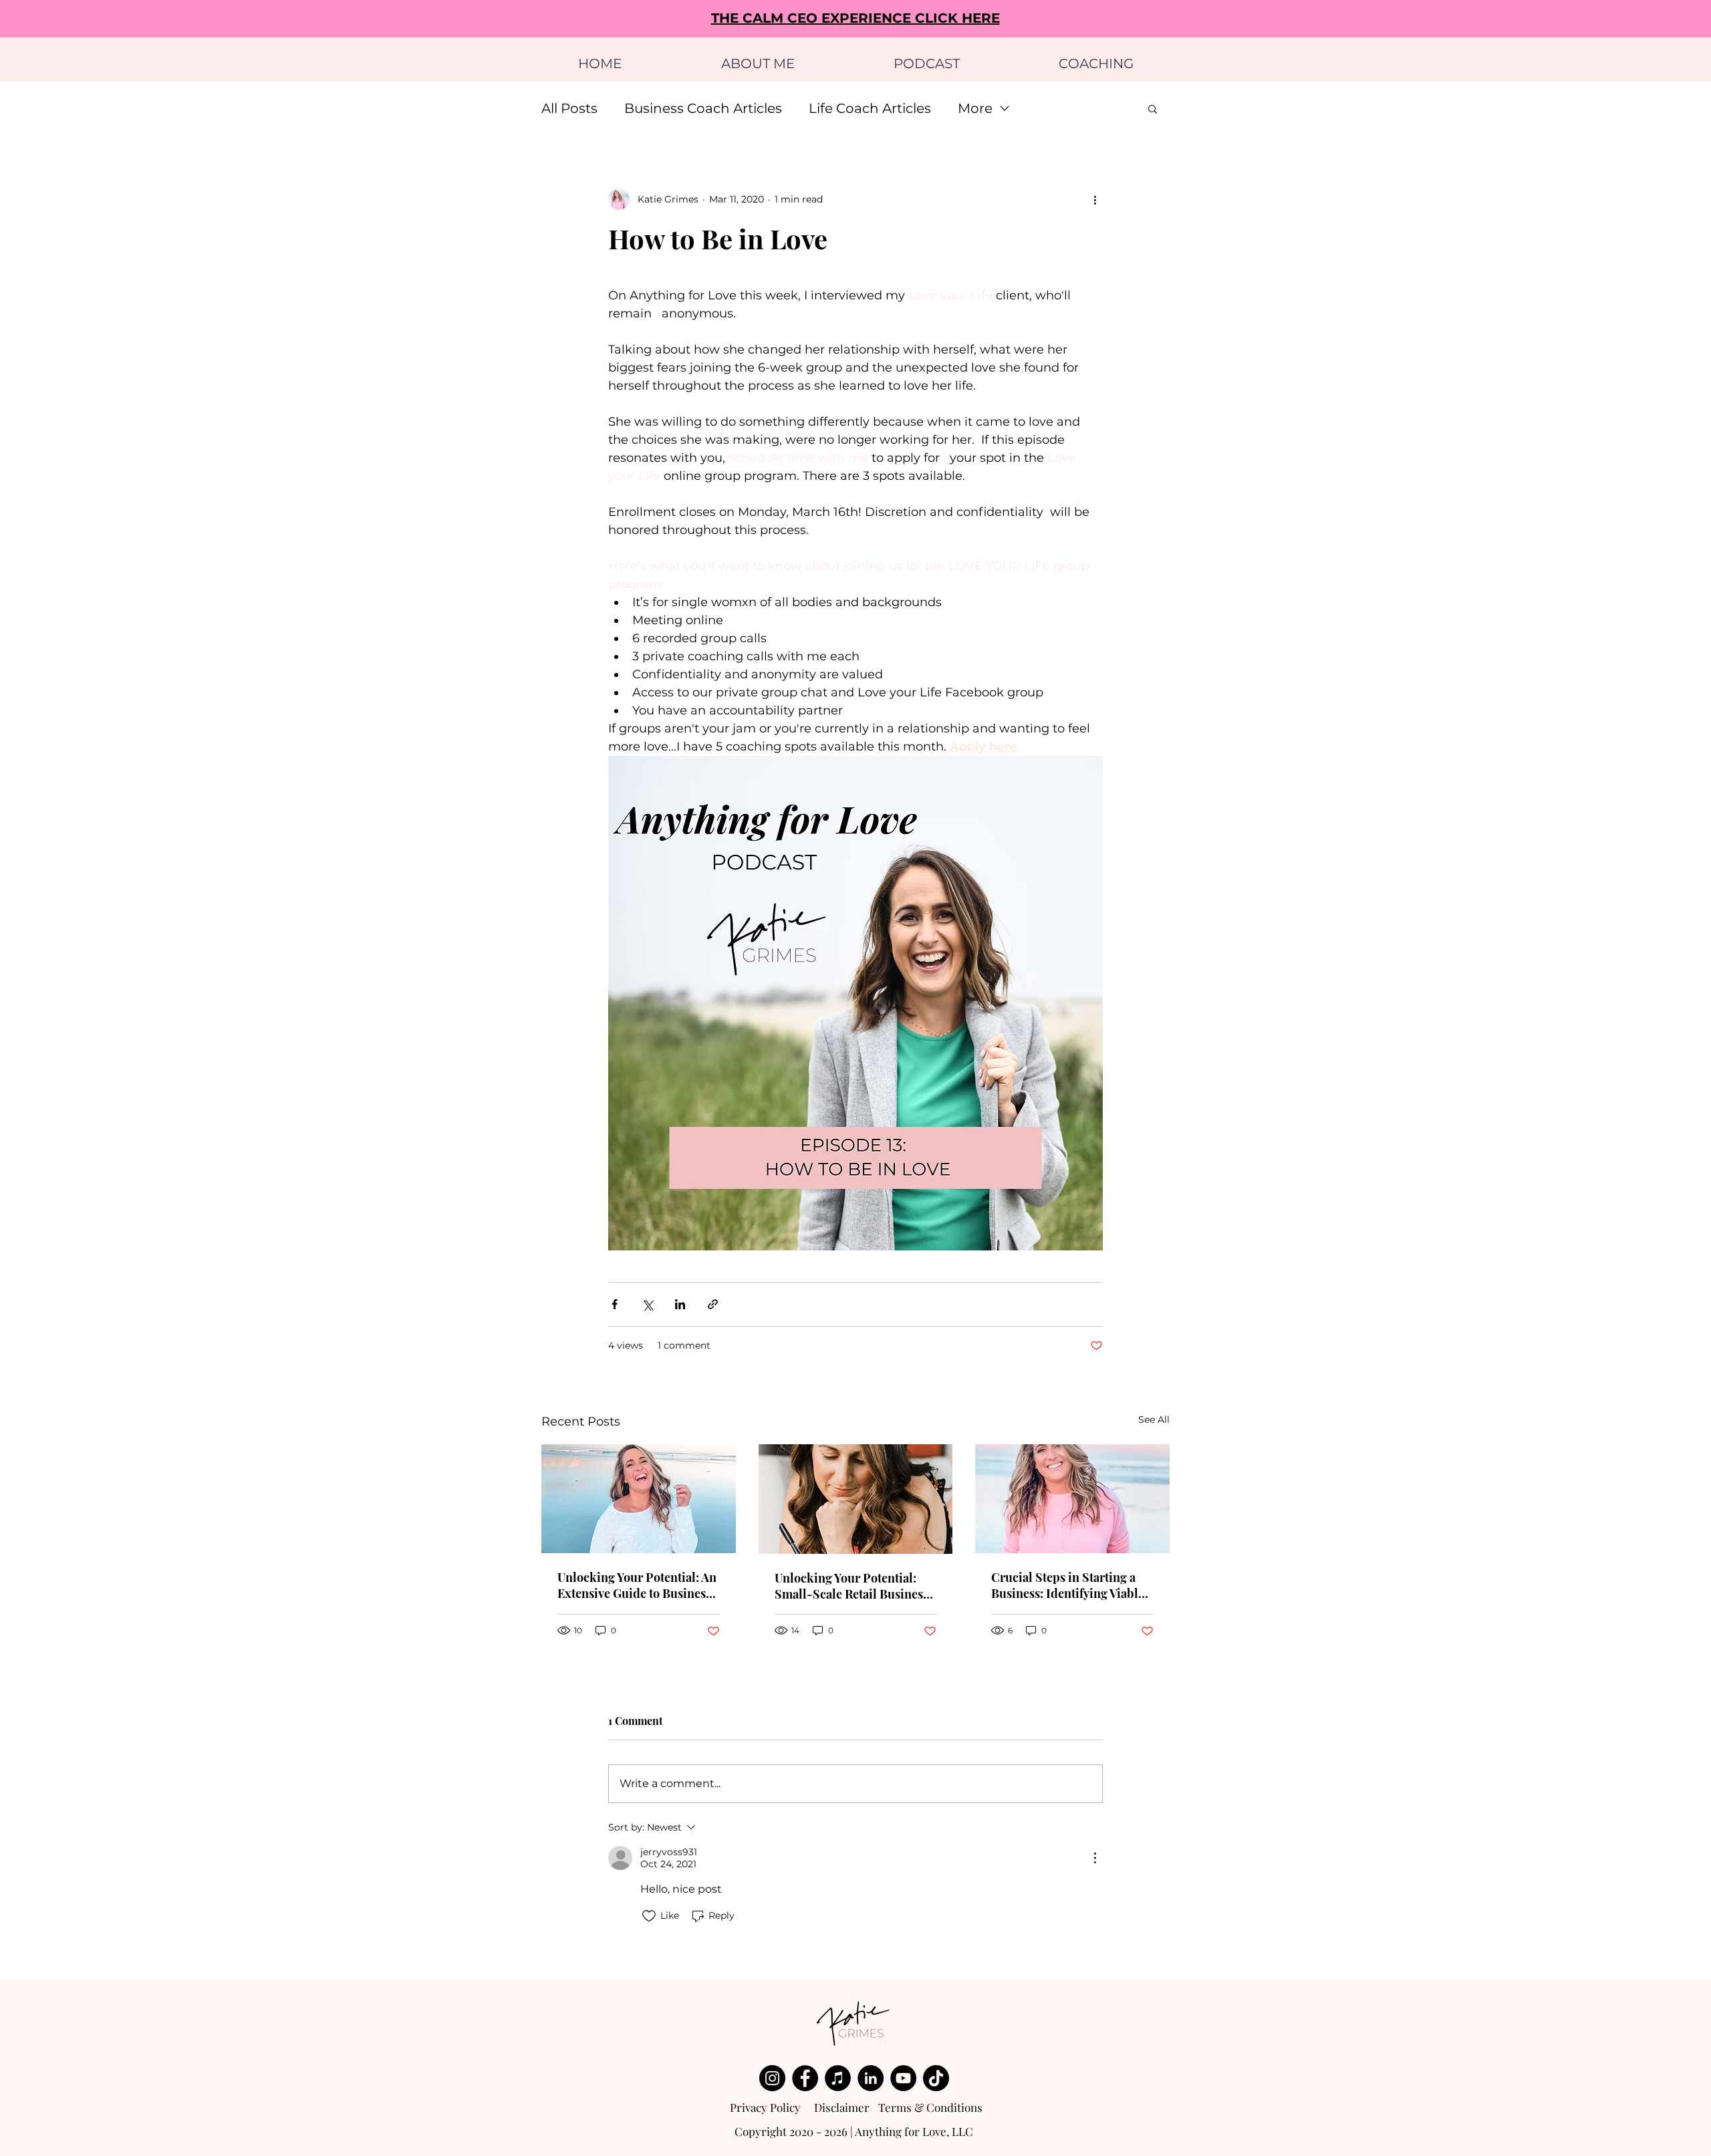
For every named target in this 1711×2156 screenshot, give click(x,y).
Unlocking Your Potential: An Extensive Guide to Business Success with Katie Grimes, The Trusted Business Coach (637, 1585)
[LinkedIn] (871, 2078)
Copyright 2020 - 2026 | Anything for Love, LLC (854, 2131)
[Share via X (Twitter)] (647, 1304)
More (975, 108)
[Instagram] (772, 2078)
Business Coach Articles (703, 108)
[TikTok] (936, 2078)
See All (1154, 1420)
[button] (1153, 108)
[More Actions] (1095, 1858)
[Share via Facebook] (615, 1304)
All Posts (569, 108)
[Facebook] (805, 2078)
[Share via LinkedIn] (680, 1304)
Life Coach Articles (870, 108)
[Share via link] (713, 1304)
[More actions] (1095, 199)
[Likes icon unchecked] (649, 1916)
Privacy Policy (765, 2107)
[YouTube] (903, 2078)
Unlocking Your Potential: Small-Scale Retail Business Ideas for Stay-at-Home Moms (851, 1586)
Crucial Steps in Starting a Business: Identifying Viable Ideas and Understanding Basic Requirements (1068, 1585)
